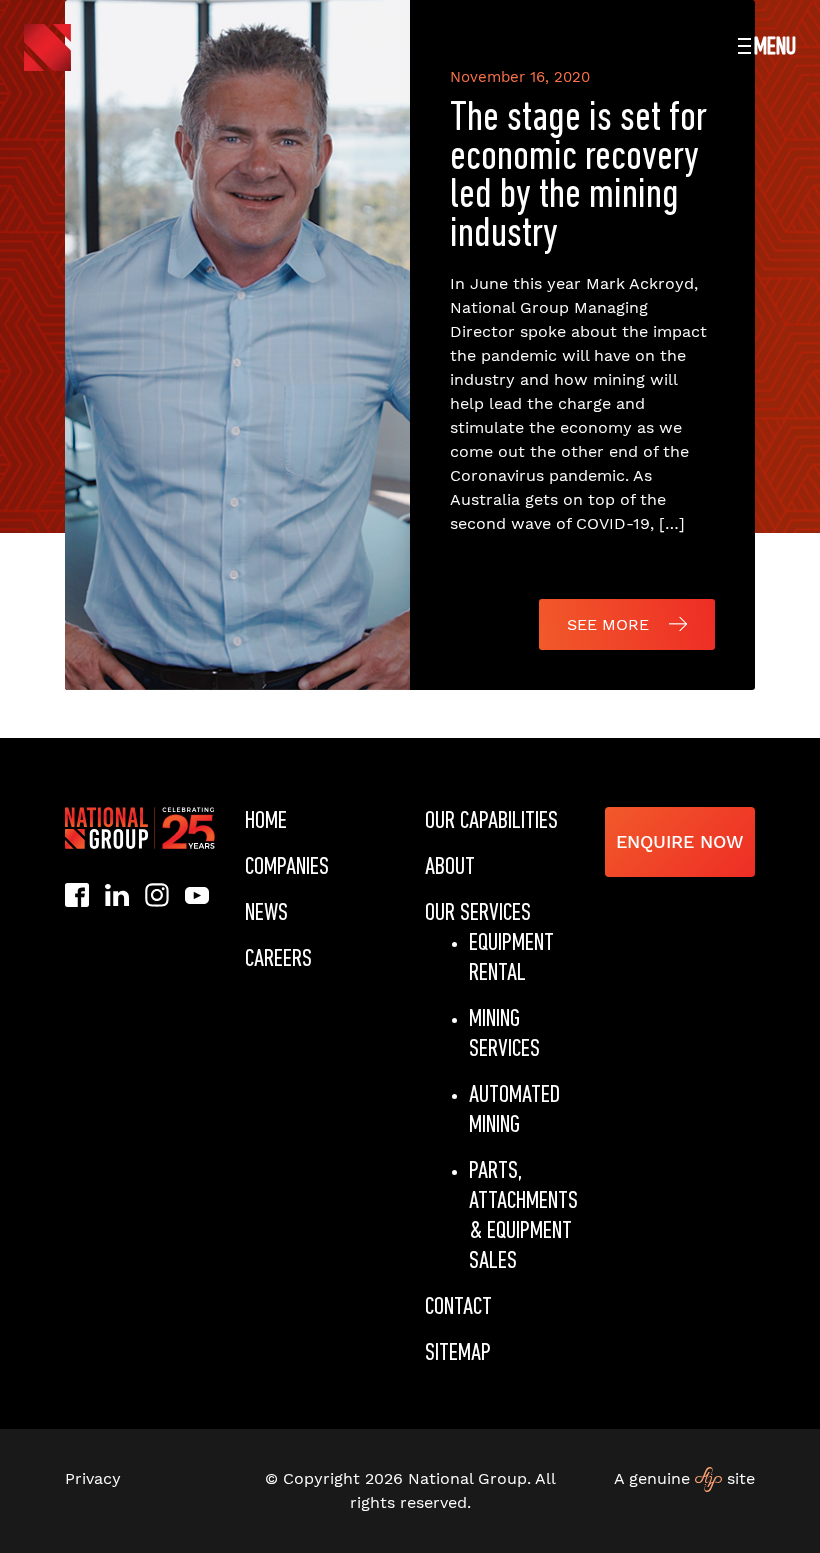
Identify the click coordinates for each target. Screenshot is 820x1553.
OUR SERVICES (478, 913)
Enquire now (680, 841)
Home (266, 821)
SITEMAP (458, 1353)
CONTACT (458, 1307)
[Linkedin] (117, 894)
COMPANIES (287, 867)
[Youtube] (197, 894)
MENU (775, 47)
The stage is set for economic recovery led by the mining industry (578, 177)
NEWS (266, 913)
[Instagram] (157, 894)
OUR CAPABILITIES (491, 821)
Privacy (93, 1478)
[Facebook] (77, 894)
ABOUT (450, 867)
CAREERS (278, 959)
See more (608, 624)
